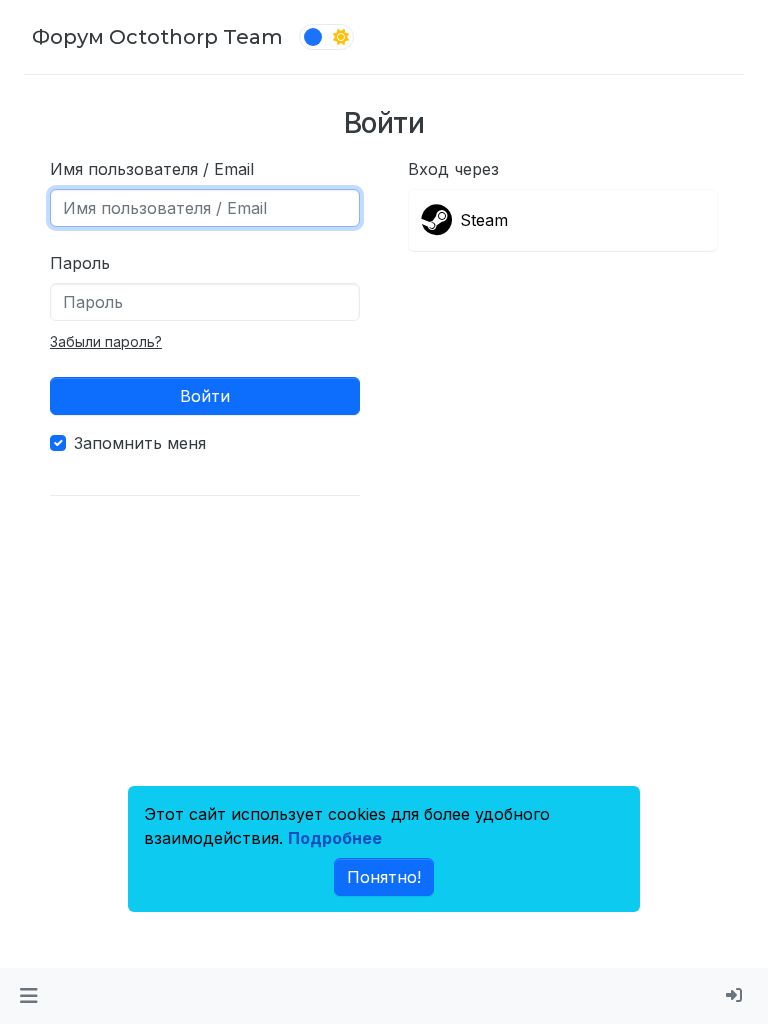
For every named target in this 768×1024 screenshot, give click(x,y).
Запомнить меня (140, 443)
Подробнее (335, 838)
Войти (205, 396)
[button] (28, 996)
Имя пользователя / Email (152, 169)
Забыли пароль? (106, 341)
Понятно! (384, 877)
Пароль (80, 263)
